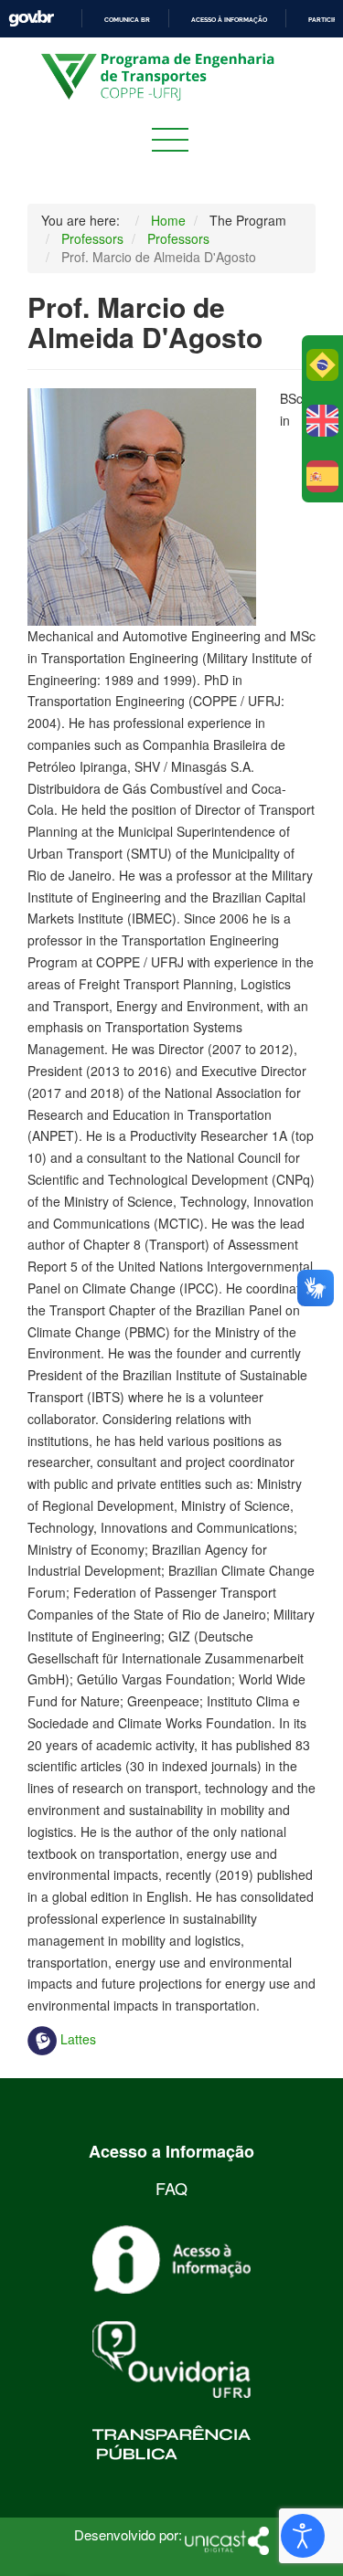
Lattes (76, 2039)
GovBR (31, 19)
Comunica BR (127, 20)
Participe (324, 20)
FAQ (171, 2188)
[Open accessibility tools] (303, 2536)
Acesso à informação (229, 20)
